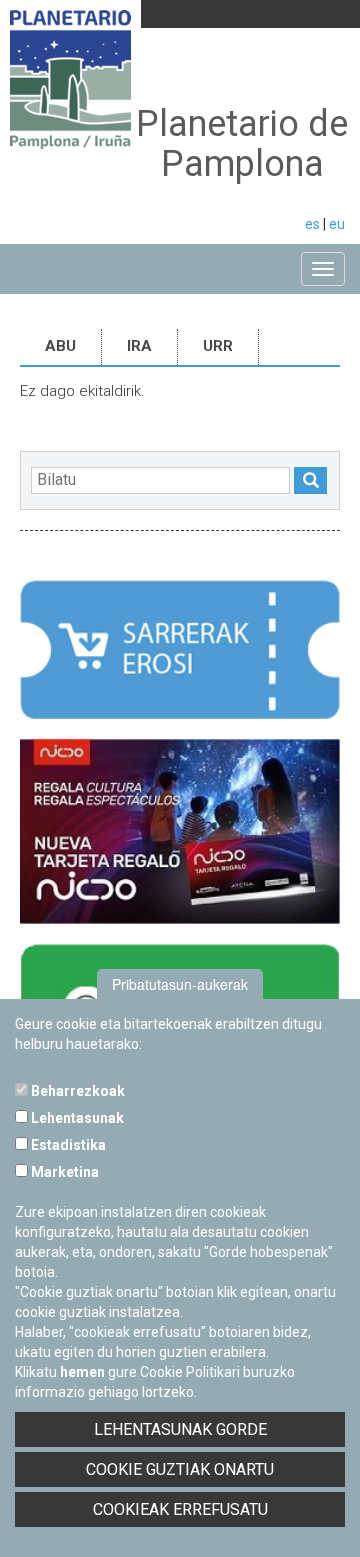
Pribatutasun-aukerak (180, 984)
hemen (82, 1372)
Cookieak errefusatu (180, 1509)
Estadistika (67, 1145)
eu (337, 224)
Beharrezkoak (76, 1091)
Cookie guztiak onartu (180, 1469)
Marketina (63, 1172)
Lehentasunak (76, 1118)
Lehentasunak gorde (180, 1429)
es (312, 224)
